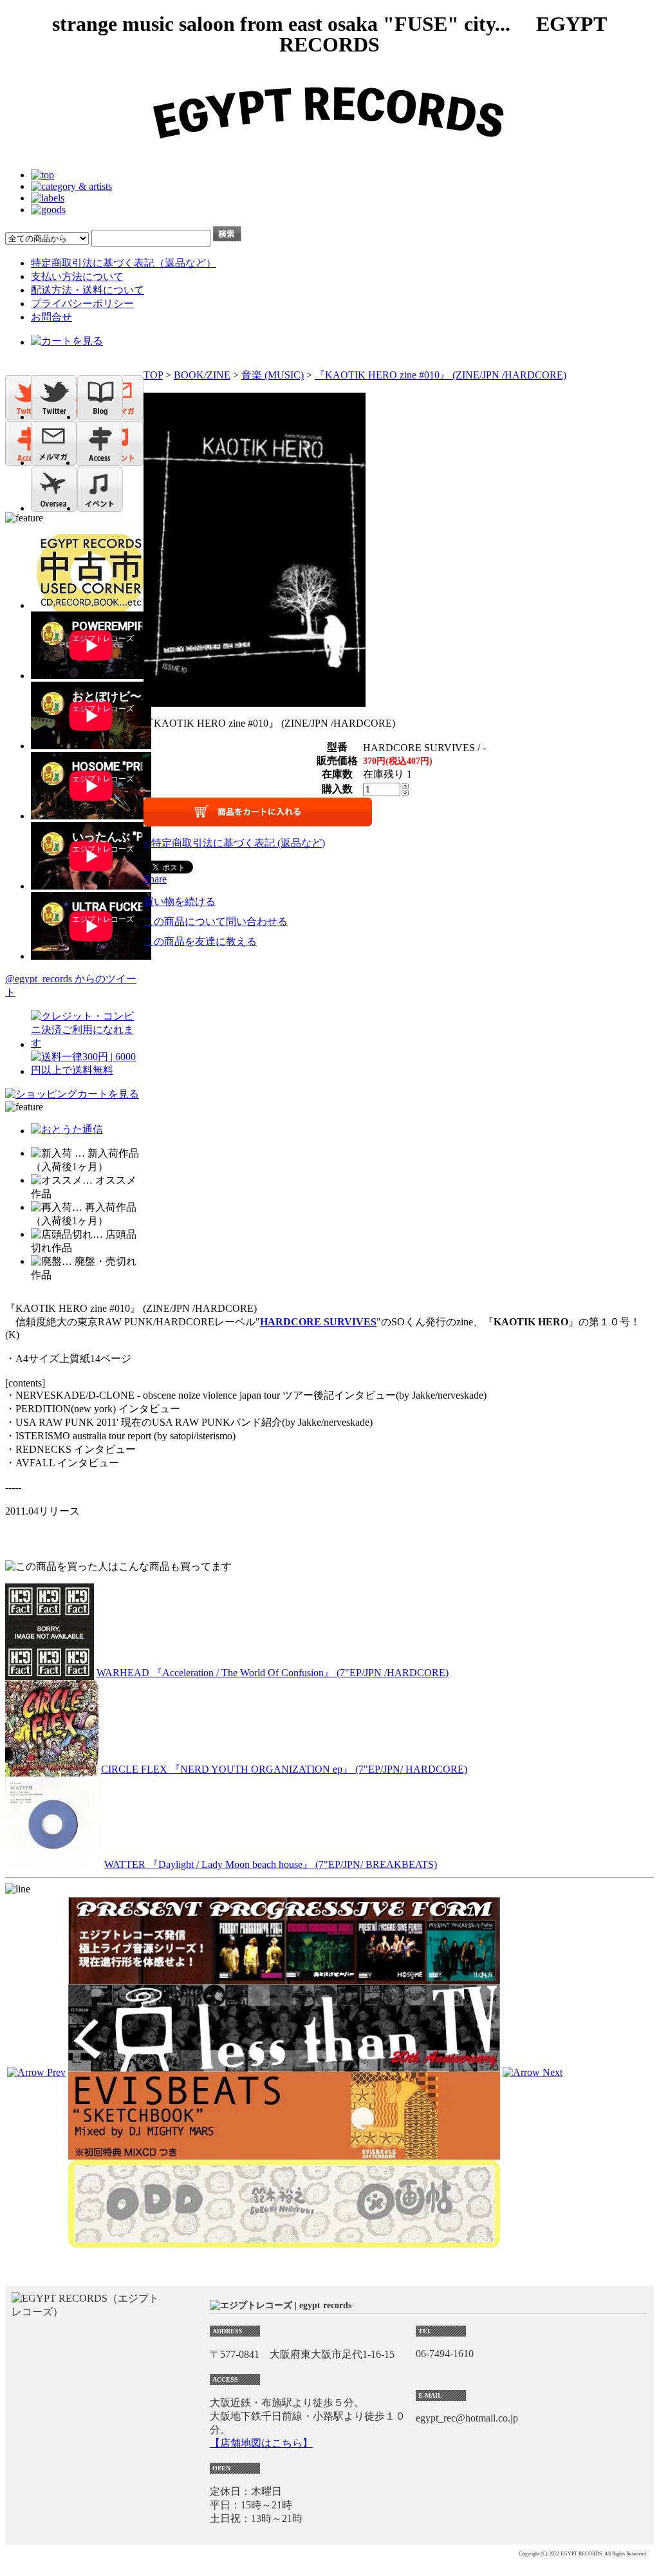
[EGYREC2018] (329, 153)
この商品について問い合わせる (216, 921)
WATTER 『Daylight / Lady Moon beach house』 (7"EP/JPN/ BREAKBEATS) (271, 1864)
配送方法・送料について (88, 290)
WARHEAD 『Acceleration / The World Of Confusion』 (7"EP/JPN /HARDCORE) (273, 1673)
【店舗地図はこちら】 (261, 2443)
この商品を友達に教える (200, 941)
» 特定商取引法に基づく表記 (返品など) (234, 843)
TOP (153, 375)
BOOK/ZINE (202, 375)
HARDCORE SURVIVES (318, 1322)
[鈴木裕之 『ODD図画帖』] (284, 2242)
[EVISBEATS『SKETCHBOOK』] (284, 2154)
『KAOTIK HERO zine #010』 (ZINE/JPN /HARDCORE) (441, 375)
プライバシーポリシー (82, 303)
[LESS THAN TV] (284, 2066)
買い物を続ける (180, 901)
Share (155, 879)
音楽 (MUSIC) (273, 375)
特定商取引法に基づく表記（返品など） (124, 263)
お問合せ (51, 317)
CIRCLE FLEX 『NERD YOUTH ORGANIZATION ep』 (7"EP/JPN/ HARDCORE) (284, 1769)
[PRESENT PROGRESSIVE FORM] (284, 1978)
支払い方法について (77, 276)
